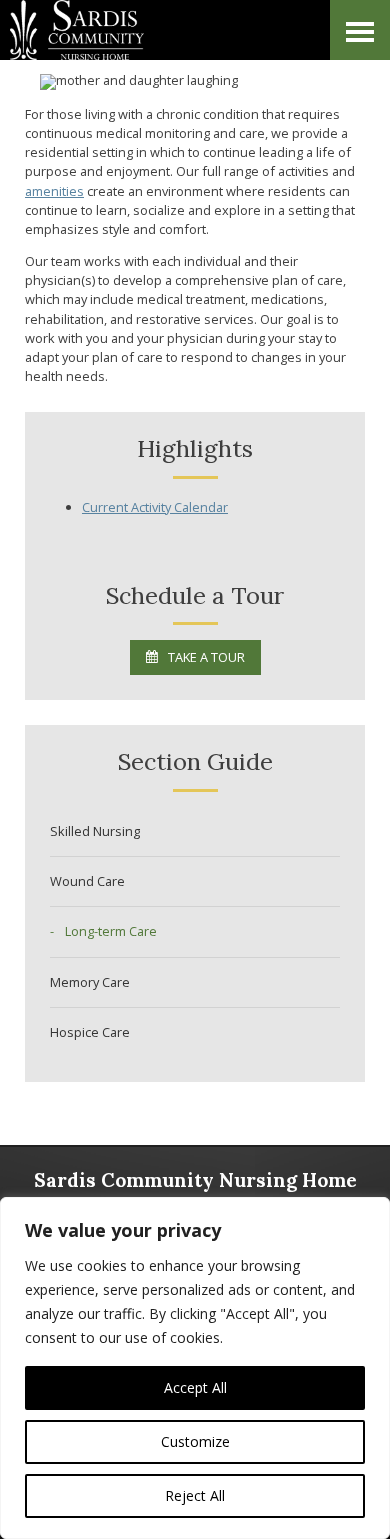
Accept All (195, 1387)
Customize (195, 1441)
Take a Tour (206, 657)
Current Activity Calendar (155, 507)
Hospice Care (90, 1032)
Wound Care (87, 881)
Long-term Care (111, 931)
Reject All (195, 1495)
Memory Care (90, 982)
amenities (54, 191)
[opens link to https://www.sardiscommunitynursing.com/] (130, 30)
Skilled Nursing (95, 831)
